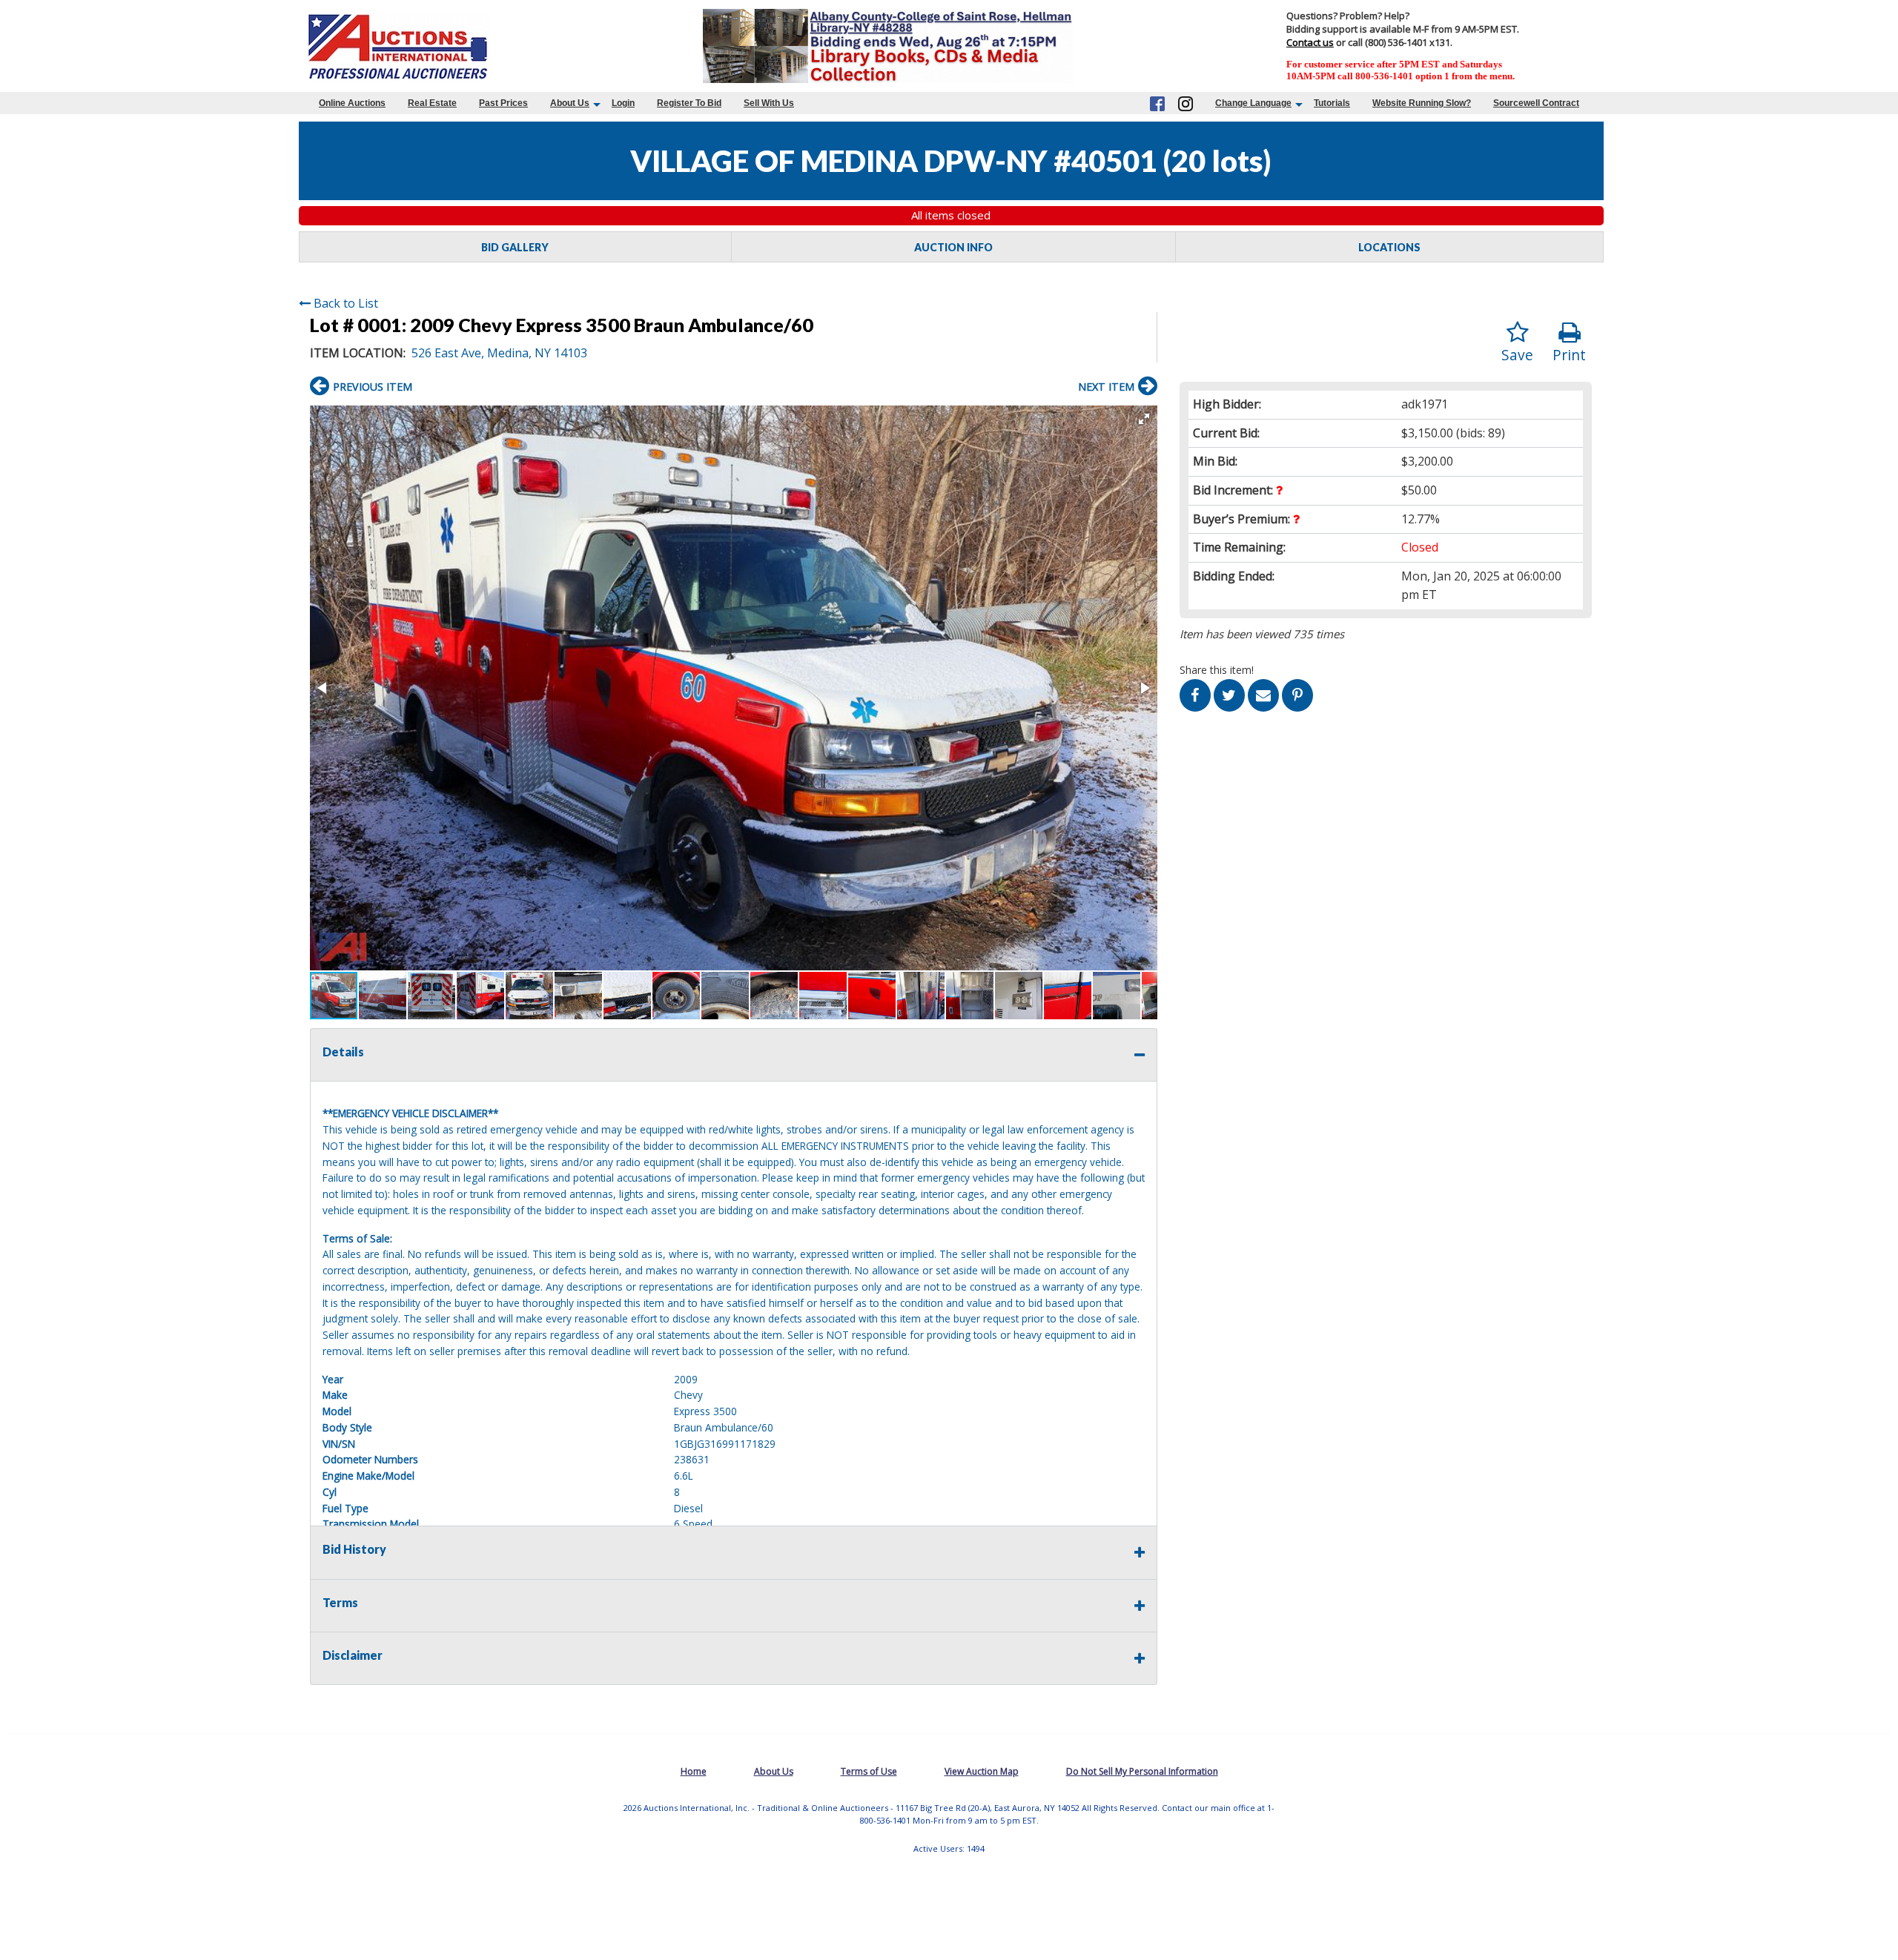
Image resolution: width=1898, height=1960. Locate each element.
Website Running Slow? (1422, 103)
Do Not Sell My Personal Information (1142, 1771)
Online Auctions (352, 103)
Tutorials (1332, 103)
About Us (570, 103)
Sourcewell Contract (1536, 103)
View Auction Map (982, 1771)
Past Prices (503, 103)
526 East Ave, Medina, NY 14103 (499, 353)
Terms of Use (869, 1771)
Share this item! (1217, 670)
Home (694, 1771)
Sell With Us (769, 103)
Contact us (1310, 42)
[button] (1144, 419)
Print (1569, 355)
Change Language (1253, 103)
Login (623, 103)
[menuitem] (352, 103)
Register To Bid (689, 103)
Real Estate (432, 103)
